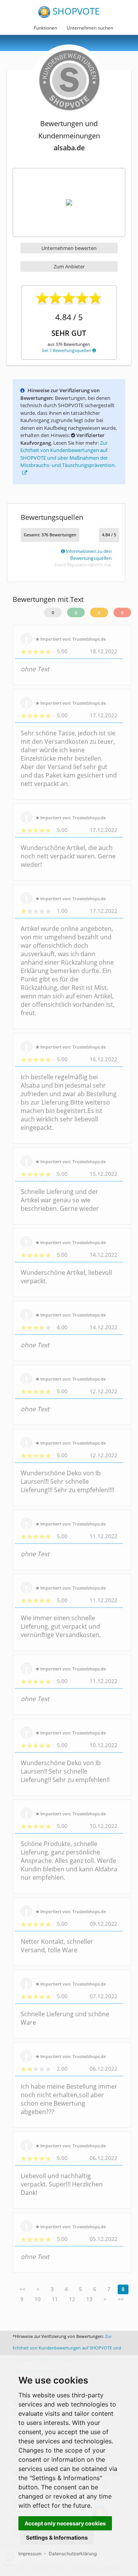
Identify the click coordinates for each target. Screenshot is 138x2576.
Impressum (30, 2554)
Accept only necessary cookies (65, 2523)
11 (55, 2299)
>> (121, 2299)
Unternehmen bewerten (69, 248)
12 (72, 2299)
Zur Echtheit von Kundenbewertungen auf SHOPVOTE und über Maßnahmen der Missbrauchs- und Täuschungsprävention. (68, 454)
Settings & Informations (57, 2537)
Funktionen (45, 28)
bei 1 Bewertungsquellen (67, 350)
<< (22, 2289)
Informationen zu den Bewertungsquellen (88, 555)
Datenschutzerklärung (73, 2554)
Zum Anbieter (69, 266)
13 (89, 2299)
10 (38, 2299)
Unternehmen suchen (90, 28)
